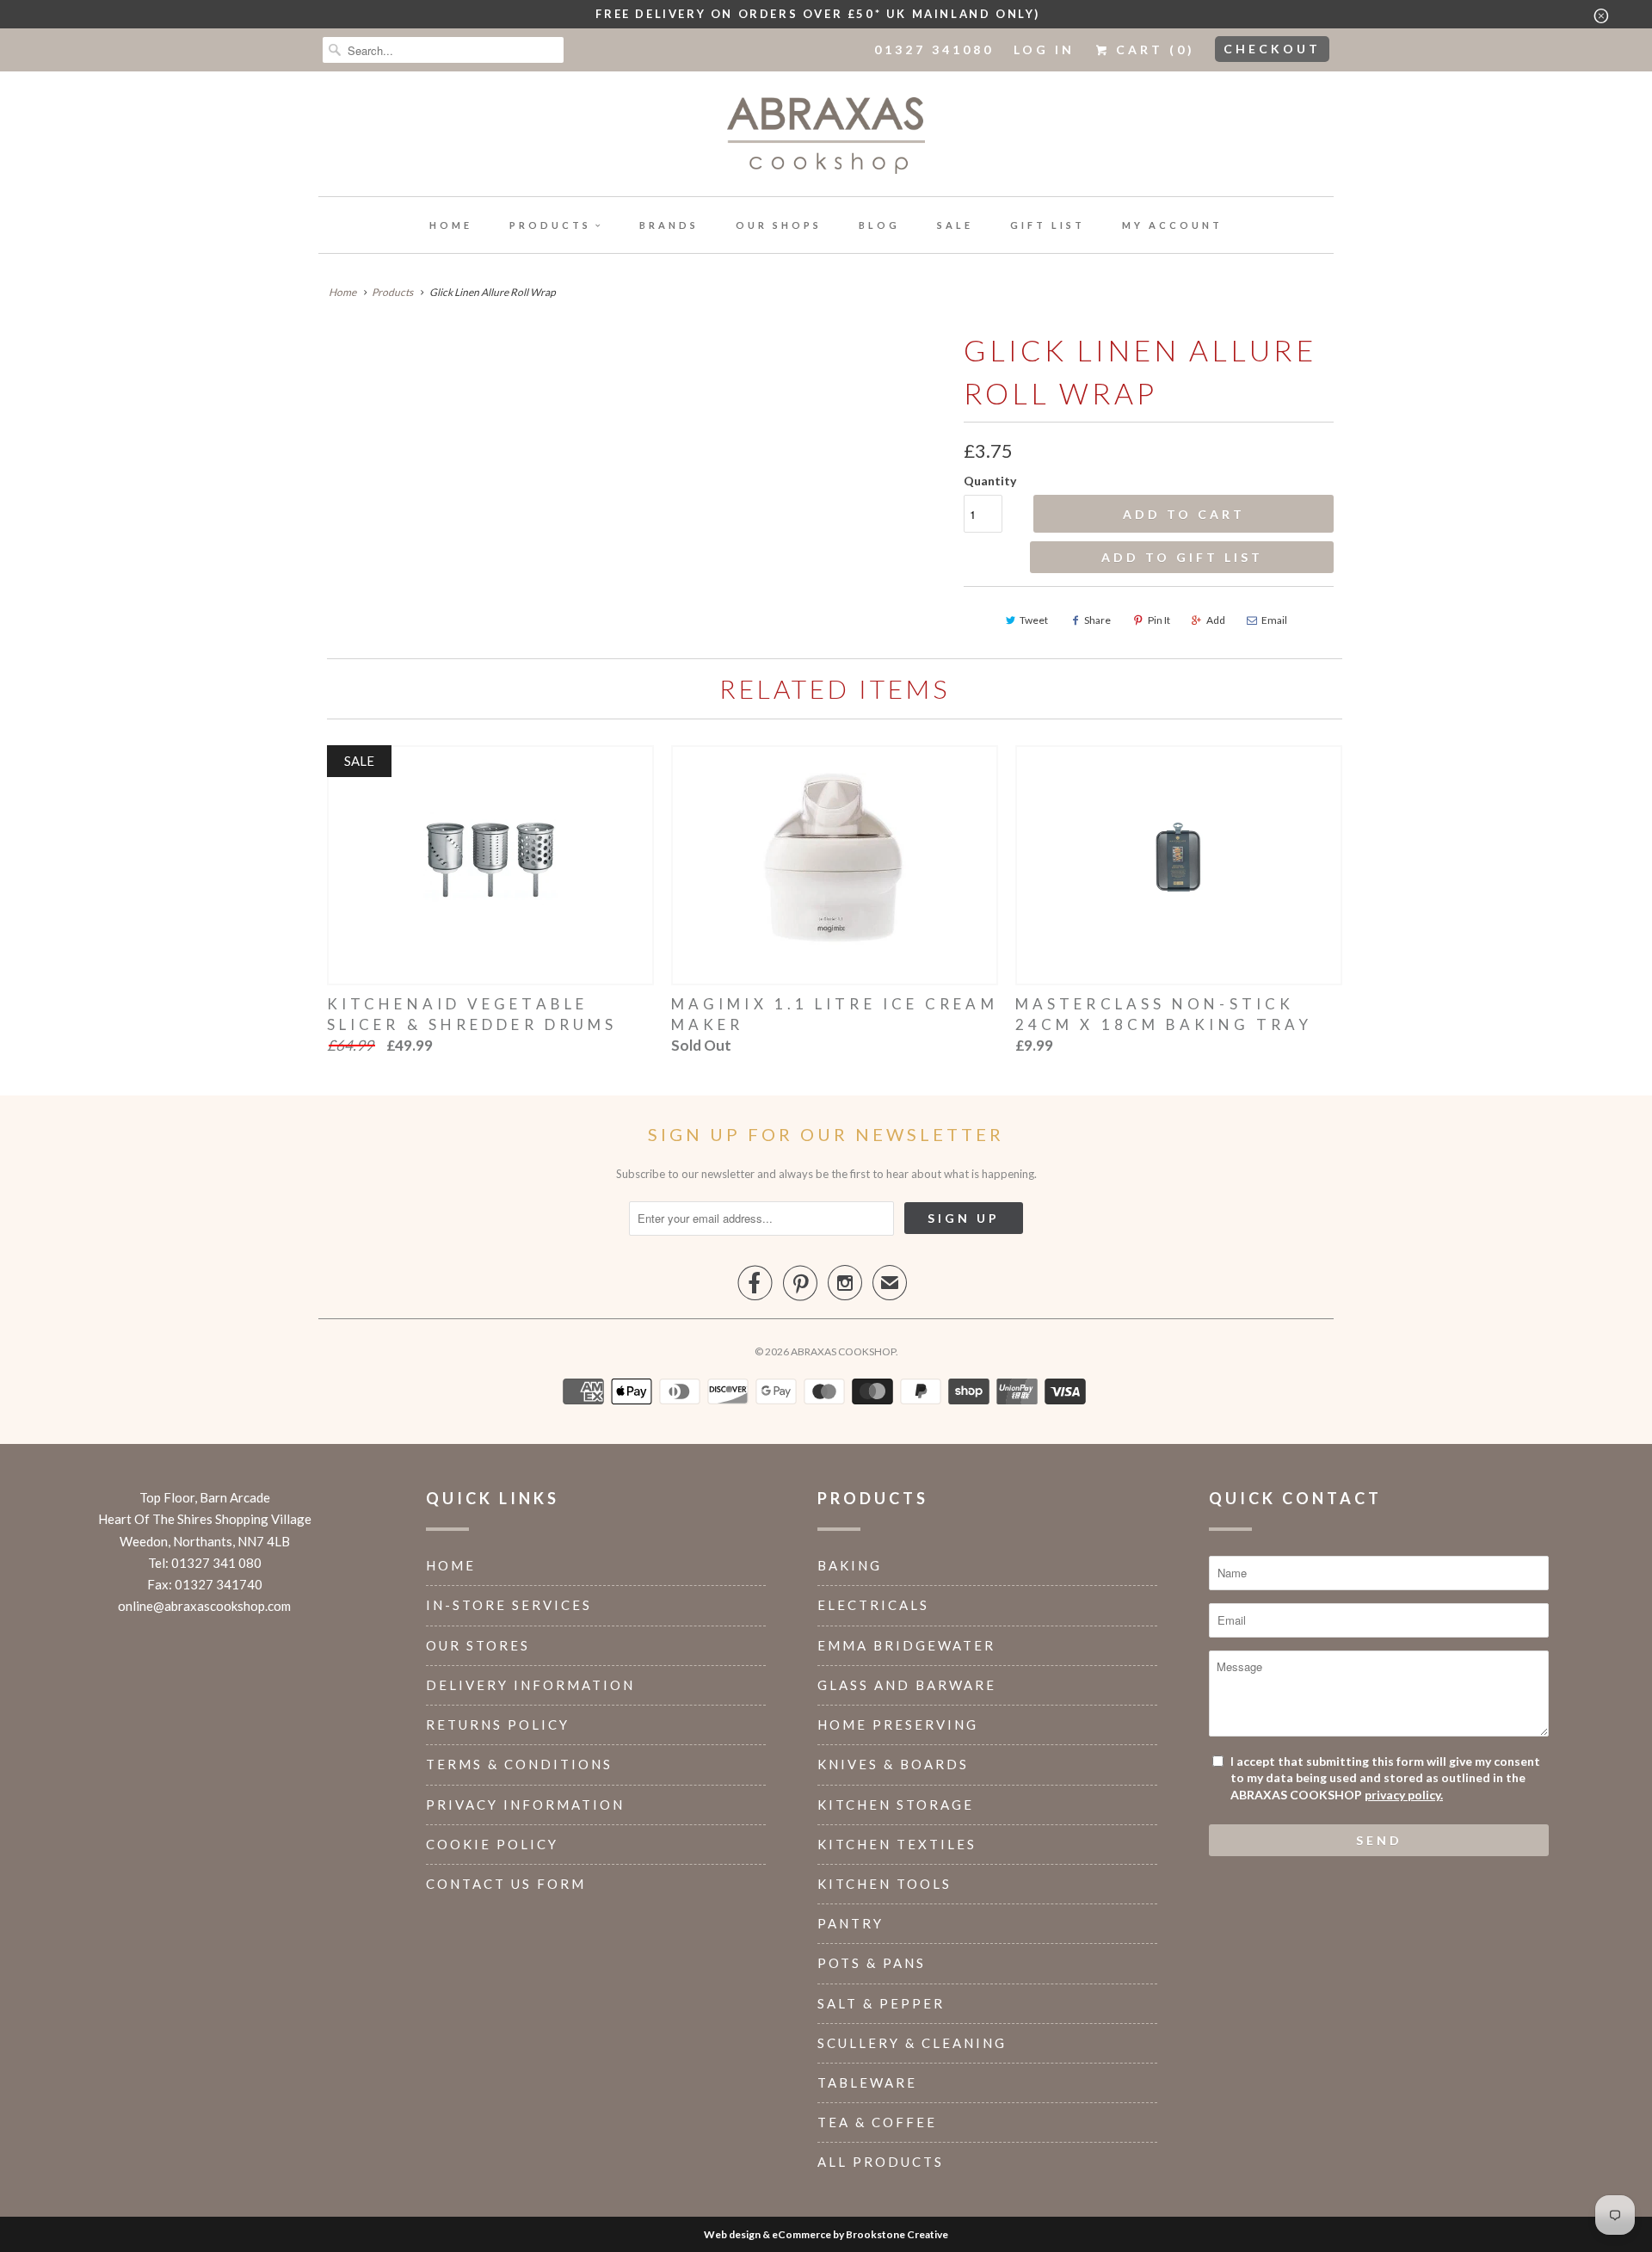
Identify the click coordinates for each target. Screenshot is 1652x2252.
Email (1274, 620)
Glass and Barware (907, 1685)
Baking (850, 1565)
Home (451, 225)
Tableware (867, 2082)
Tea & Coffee (877, 2122)
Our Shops (779, 225)
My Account (1172, 225)
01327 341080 (934, 49)
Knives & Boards (893, 1764)
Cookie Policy (492, 1844)
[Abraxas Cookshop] (826, 138)
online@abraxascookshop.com (204, 1606)
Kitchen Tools (885, 1884)
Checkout (1272, 49)
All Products (881, 2162)
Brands (669, 225)
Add (1216, 620)
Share (1097, 620)
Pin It (1159, 620)
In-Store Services (509, 1605)
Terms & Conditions (519, 1764)
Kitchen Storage (896, 1805)
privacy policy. (1404, 1795)
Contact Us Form (506, 1884)
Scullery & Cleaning (912, 2043)
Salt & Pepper (881, 2003)
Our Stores (478, 1645)
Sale (955, 225)
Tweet (1034, 620)
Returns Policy (498, 1724)
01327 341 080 (216, 1563)
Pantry (851, 1923)
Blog (879, 225)
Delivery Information (530, 1685)
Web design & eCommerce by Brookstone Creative (826, 2234)
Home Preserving (898, 1724)
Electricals (873, 1605)
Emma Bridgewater (906, 1645)
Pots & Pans (872, 1963)
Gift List (1048, 225)
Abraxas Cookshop (843, 1351)
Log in (1044, 49)
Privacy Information (525, 1805)
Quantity (990, 481)
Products (550, 225)
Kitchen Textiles (897, 1844)
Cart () (1153, 49)
